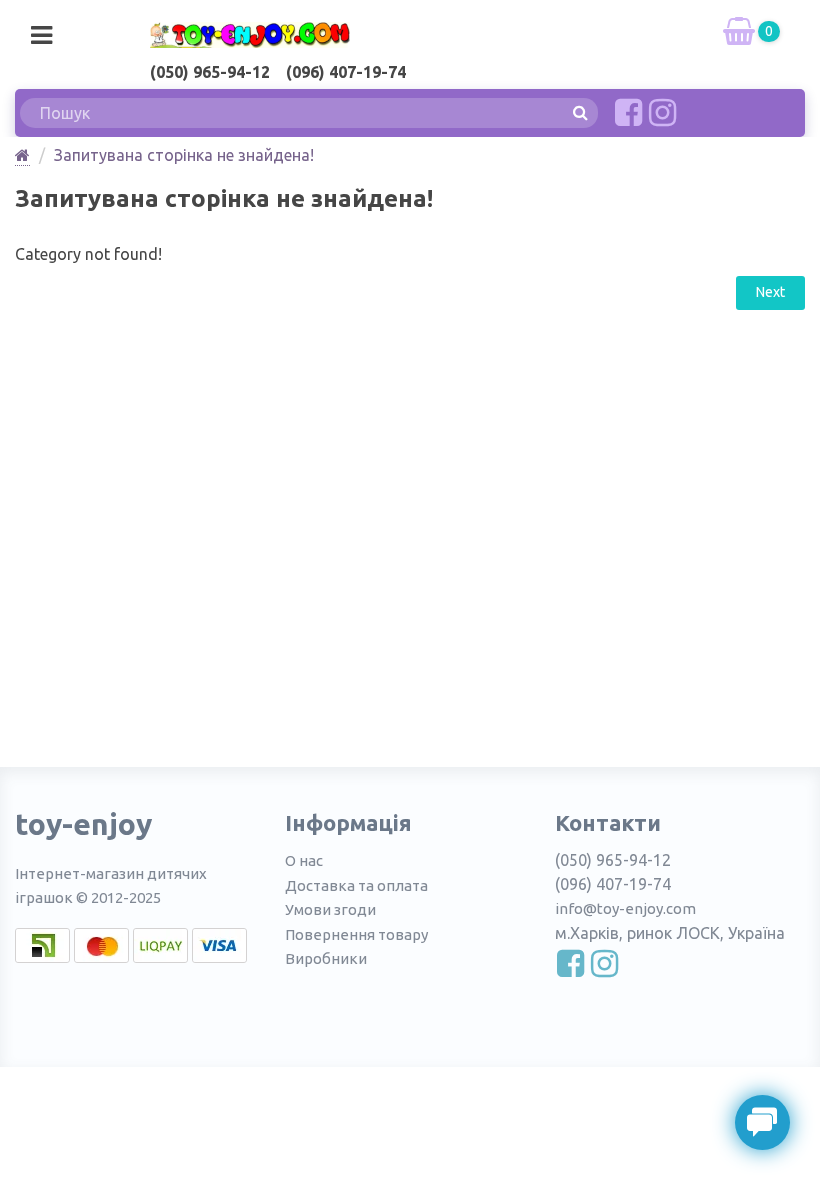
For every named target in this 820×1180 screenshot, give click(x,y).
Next (770, 292)
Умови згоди (330, 909)
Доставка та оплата (356, 885)
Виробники (326, 958)
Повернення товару (356, 934)
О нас (304, 860)
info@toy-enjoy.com (625, 908)
